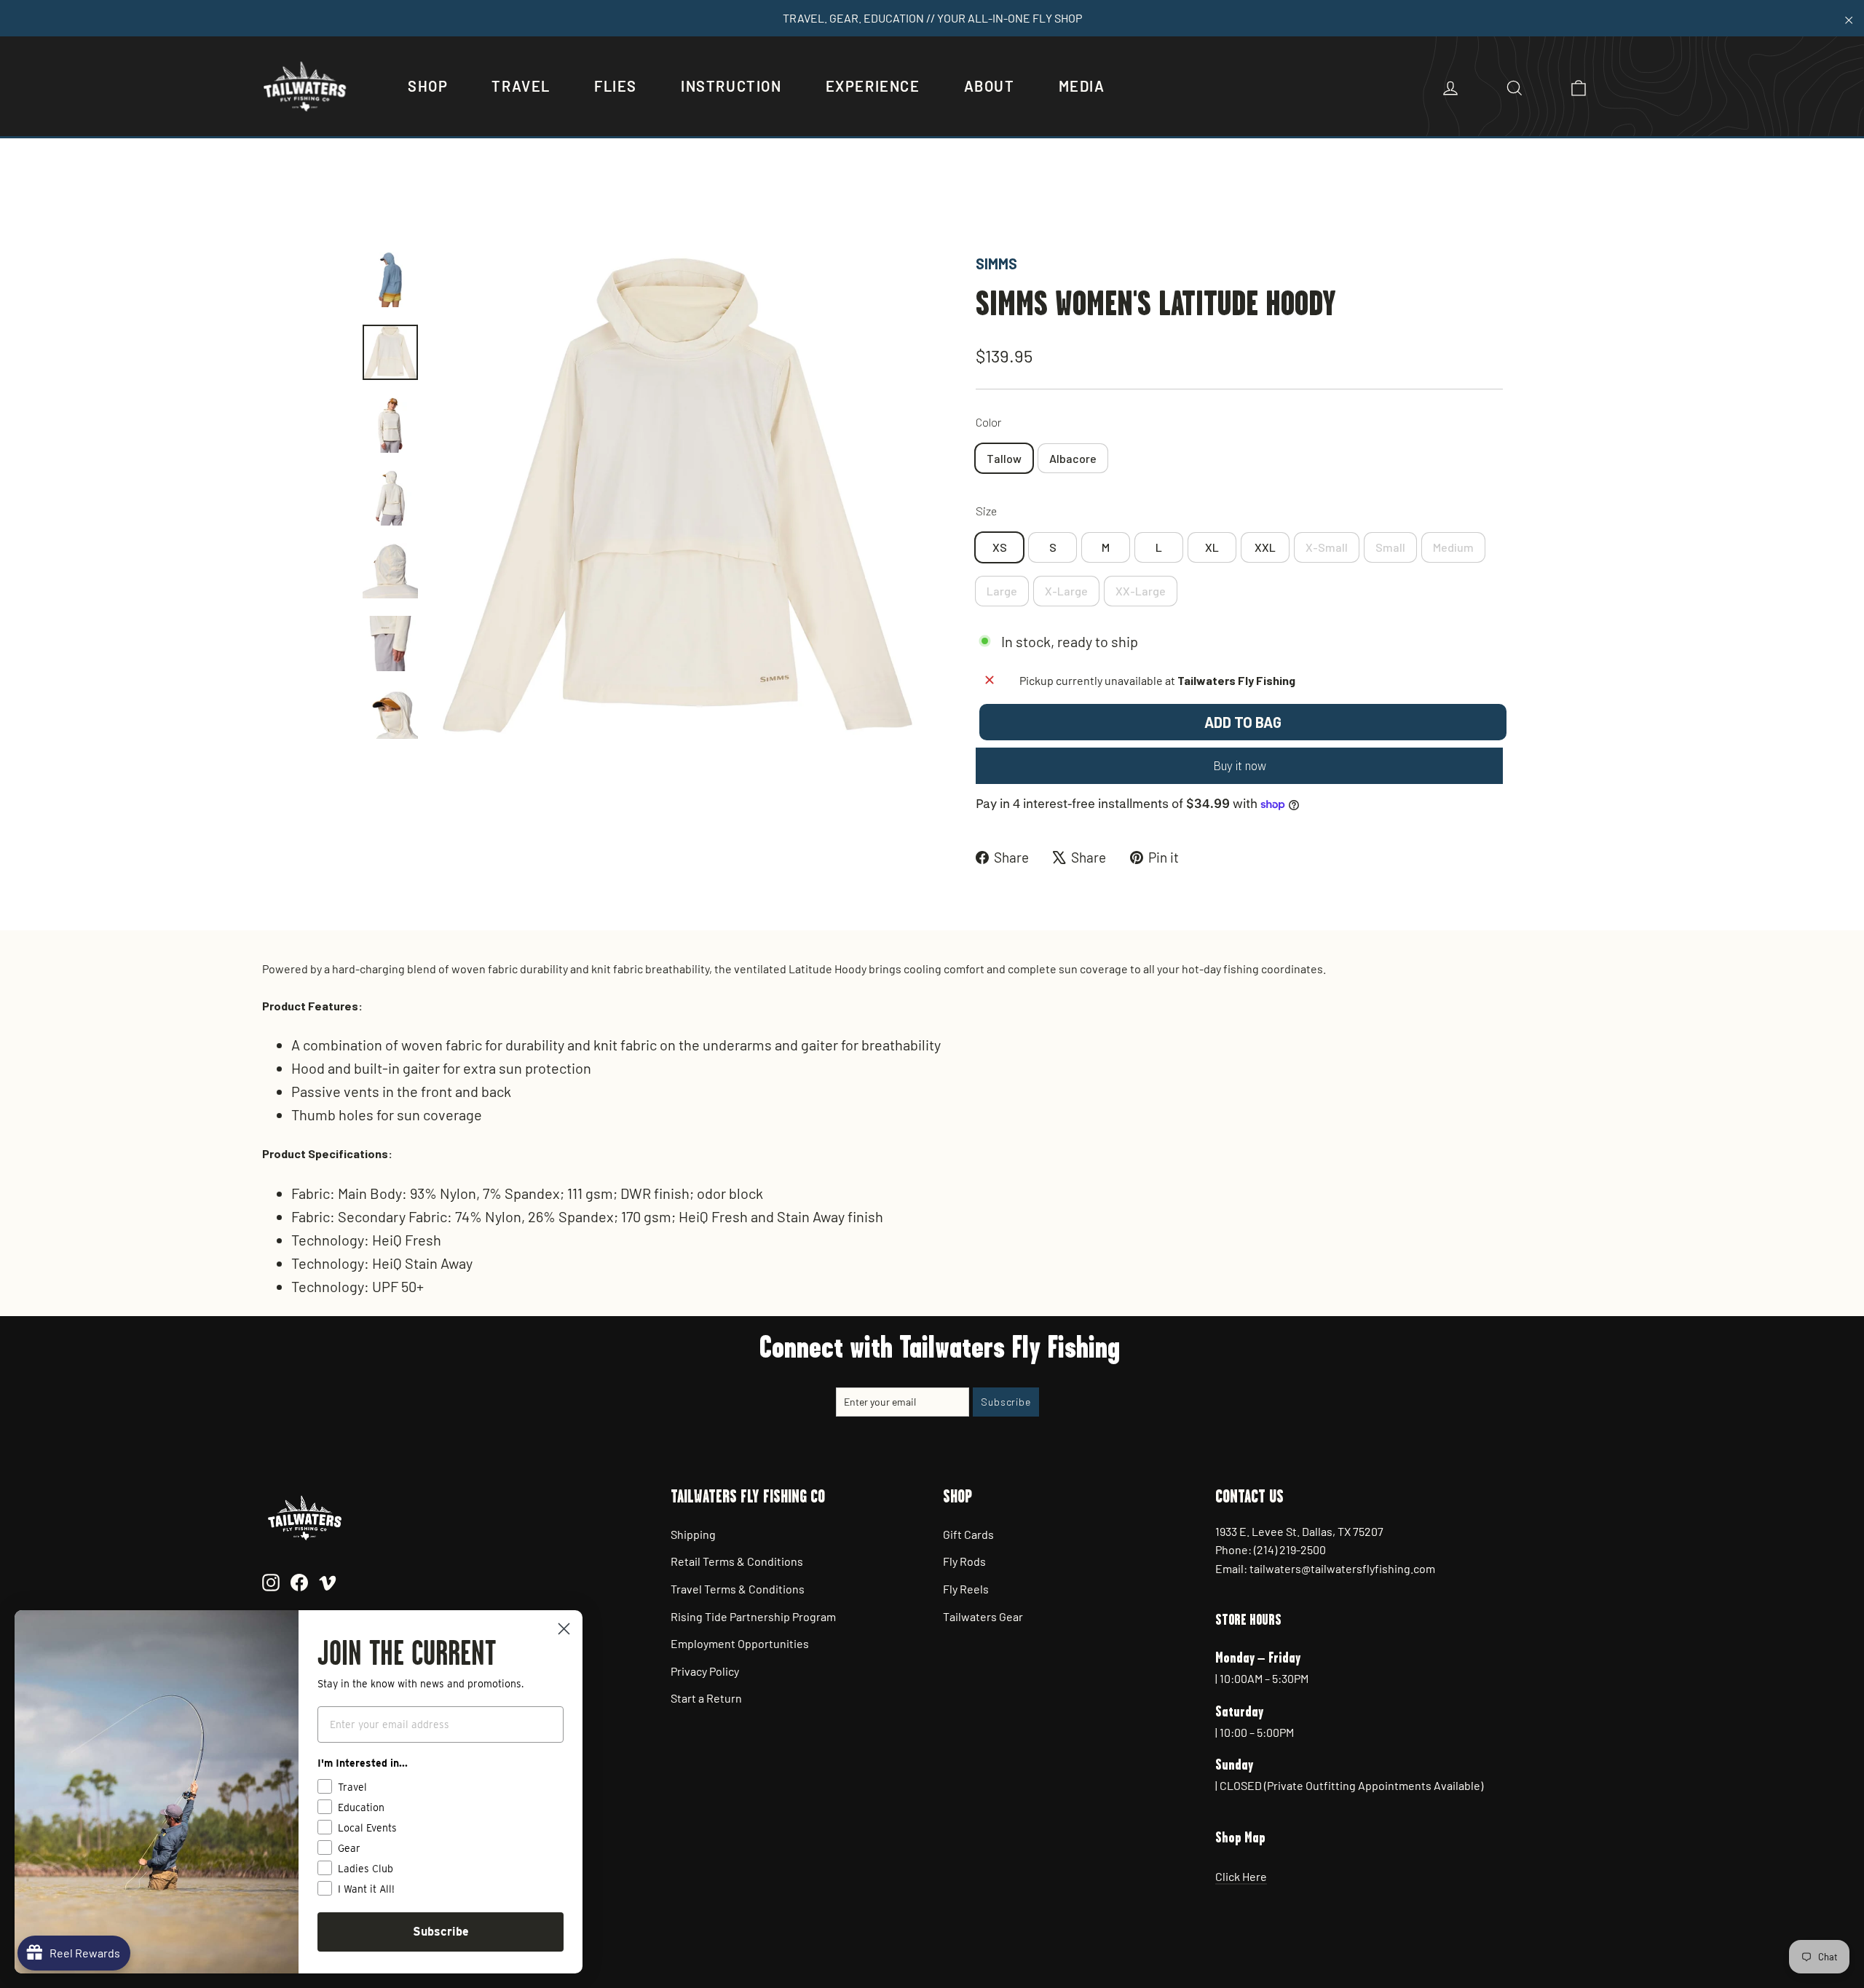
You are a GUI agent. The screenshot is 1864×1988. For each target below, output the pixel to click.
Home (376, 202)
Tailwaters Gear (983, 1616)
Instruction (731, 86)
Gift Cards (968, 1534)
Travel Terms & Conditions (738, 1589)
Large (1002, 591)
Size (986, 511)
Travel (521, 86)
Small (1390, 547)
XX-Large (1141, 591)
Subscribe (441, 1932)
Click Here (1241, 1876)
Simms (996, 264)
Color (988, 422)
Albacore (1073, 458)
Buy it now (1240, 766)
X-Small (1327, 547)
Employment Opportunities (740, 1643)
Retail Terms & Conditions (737, 1561)
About (990, 86)
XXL (1265, 547)
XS (1000, 547)
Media (1082, 86)
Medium (1453, 547)
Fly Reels (966, 1589)
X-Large (1066, 591)
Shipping (693, 1534)
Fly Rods (964, 1561)
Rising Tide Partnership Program (753, 1616)
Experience (873, 86)
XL (1212, 547)
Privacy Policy (705, 1671)
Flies (616, 86)
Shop (428, 86)
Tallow (1004, 458)
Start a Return (706, 1698)
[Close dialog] (564, 1629)
